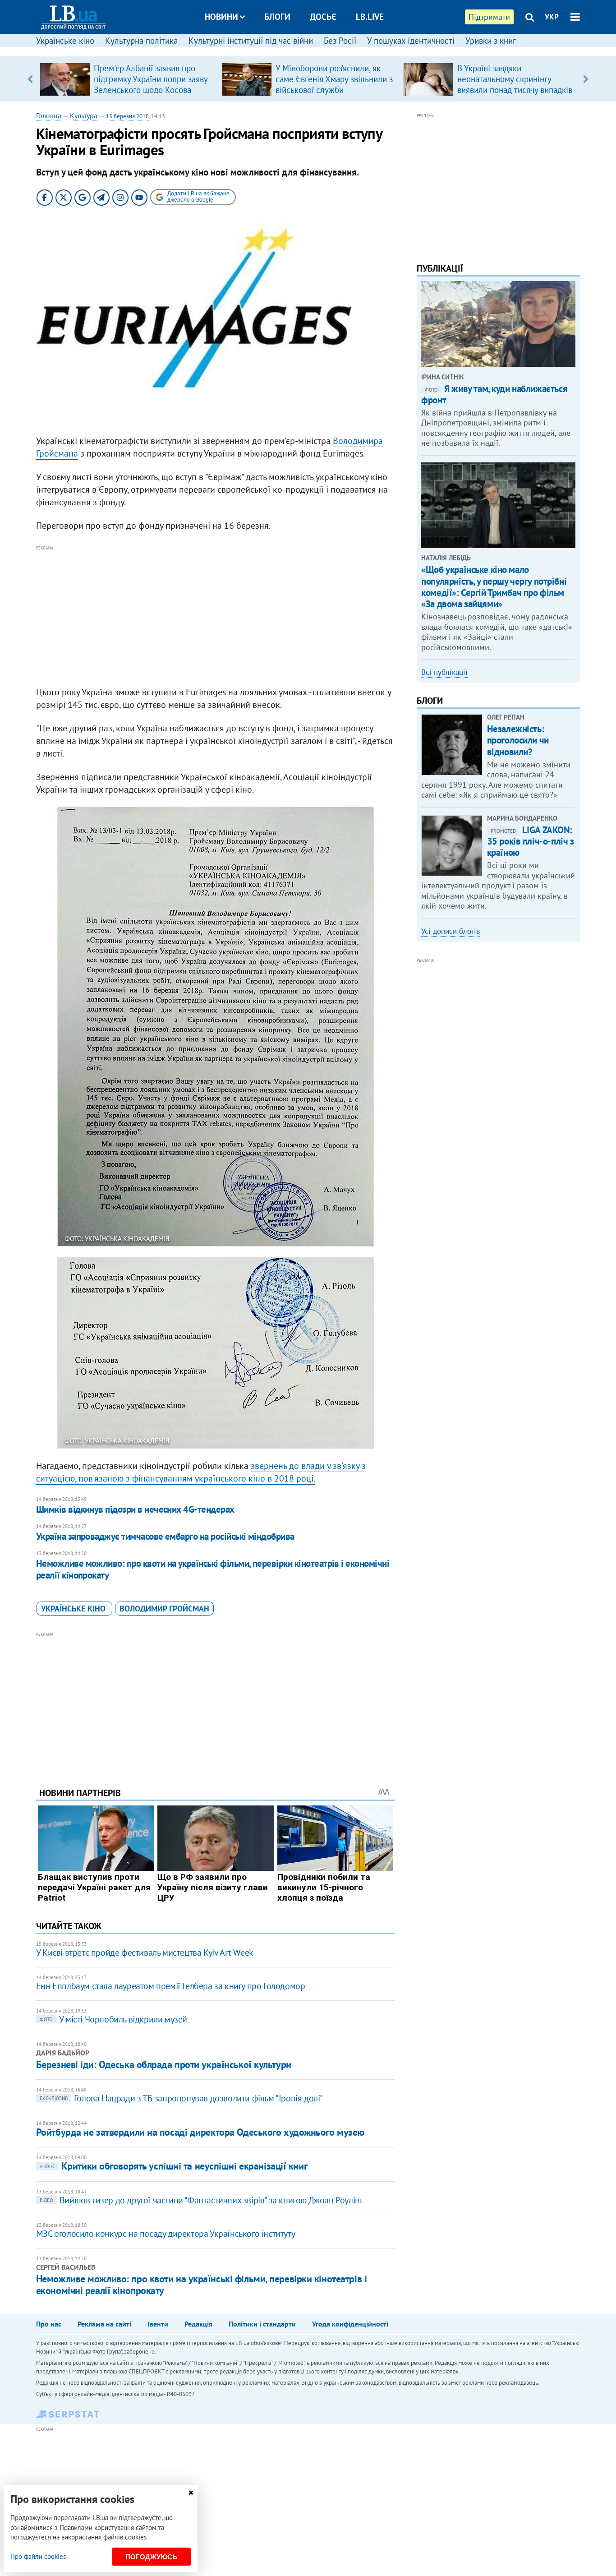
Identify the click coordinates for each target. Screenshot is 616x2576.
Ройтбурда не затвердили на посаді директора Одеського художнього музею (200, 2132)
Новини (221, 17)
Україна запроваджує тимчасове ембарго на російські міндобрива (165, 1536)
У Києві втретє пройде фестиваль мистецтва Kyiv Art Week (145, 1953)
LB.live (370, 17)
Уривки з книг (491, 41)
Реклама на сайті (104, 2324)
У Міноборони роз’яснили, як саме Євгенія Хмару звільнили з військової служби (334, 79)
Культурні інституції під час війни (251, 41)
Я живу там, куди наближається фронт (494, 394)
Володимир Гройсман (164, 1609)
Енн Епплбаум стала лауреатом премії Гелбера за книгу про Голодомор (171, 1986)
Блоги (277, 17)
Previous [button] (30, 79)
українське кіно (74, 1609)
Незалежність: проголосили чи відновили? (518, 740)
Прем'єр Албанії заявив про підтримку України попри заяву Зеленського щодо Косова (151, 79)
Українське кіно (65, 41)
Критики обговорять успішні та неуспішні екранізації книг (173, 2166)
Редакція (198, 2324)
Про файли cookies (38, 2556)
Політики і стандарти (262, 2324)
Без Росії (340, 41)
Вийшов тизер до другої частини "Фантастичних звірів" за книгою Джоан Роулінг (201, 2200)
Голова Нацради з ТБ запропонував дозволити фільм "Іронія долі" (181, 2098)
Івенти (158, 2324)
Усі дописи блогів (451, 931)
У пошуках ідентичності (411, 41)
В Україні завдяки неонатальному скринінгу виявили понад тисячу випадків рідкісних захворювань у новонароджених (515, 90)
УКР (552, 17)
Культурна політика (141, 41)
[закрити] (191, 2493)
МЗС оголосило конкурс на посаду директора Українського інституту (165, 2234)
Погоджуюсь (151, 2557)
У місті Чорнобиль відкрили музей (113, 2019)
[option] (127, 79)
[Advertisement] (216, 616)
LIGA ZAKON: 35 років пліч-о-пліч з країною (531, 841)
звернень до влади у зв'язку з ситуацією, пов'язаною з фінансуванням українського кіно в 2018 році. (201, 1472)
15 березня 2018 (127, 116)
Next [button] (586, 79)
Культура (84, 115)
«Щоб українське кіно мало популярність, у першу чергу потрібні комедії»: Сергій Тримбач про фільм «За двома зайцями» (494, 587)
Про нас (49, 2324)
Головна (49, 115)
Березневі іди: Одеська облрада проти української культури (164, 2064)
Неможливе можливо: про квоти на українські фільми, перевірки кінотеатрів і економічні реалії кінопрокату (213, 1569)
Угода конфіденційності (350, 2324)
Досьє (323, 17)
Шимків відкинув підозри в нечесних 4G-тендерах (135, 1509)
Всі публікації (444, 672)
